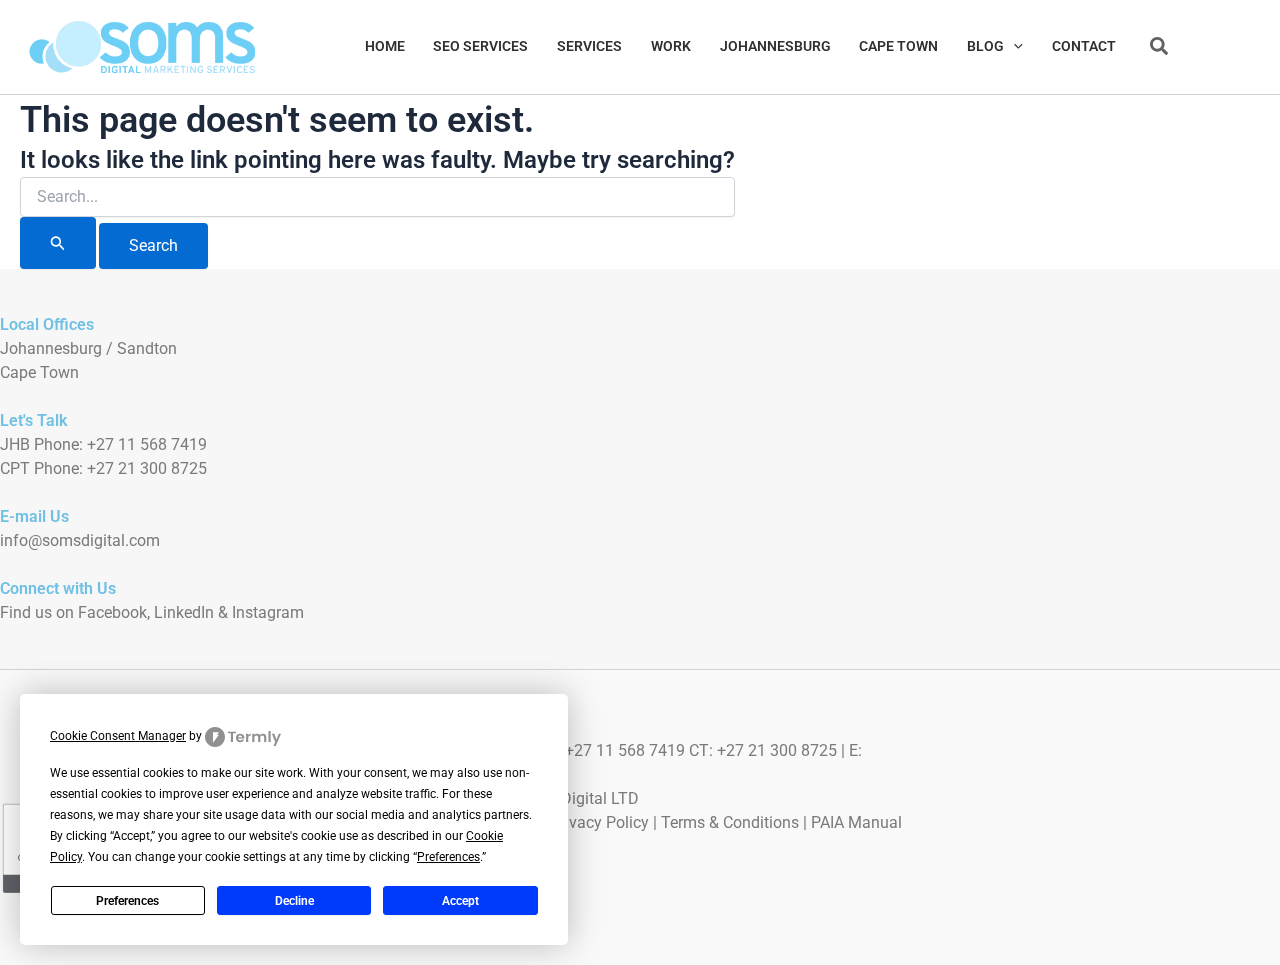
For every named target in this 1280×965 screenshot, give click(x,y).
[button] (1013, 47)
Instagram (268, 612)
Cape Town (39, 372)
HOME (385, 46)
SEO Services (480, 46)
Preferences (127, 901)
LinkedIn (184, 612)
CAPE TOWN (898, 46)
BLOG (985, 46)
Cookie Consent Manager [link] (118, 736)
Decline (294, 901)
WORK (671, 46)
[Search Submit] (58, 243)
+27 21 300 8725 (147, 468)
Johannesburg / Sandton (88, 348)
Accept (460, 901)
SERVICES (589, 46)
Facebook (112, 612)
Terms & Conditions (730, 822)
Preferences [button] (448, 857)
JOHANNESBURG (775, 46)
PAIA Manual (856, 822)
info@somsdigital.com (80, 540)
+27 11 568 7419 (147, 444)
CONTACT (1084, 46)
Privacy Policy (599, 822)
